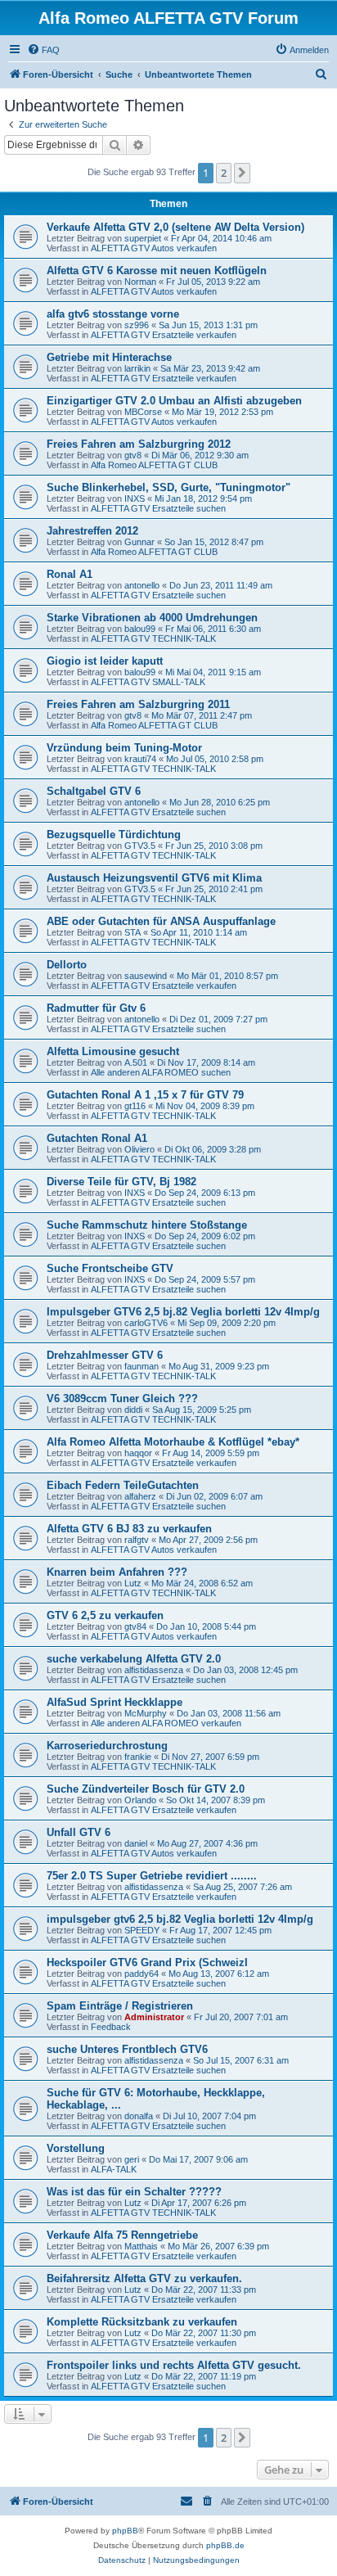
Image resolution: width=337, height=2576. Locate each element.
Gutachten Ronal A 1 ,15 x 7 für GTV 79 (145, 1095)
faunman (142, 1366)
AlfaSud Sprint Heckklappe (115, 1702)
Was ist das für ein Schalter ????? (134, 2192)
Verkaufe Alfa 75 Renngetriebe (122, 2235)
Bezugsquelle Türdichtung (114, 835)
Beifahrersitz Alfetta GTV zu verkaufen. (144, 2278)
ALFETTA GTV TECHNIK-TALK (153, 638)
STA (133, 932)
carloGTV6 (146, 1323)
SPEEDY (142, 1930)
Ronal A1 (70, 574)
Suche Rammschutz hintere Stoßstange (147, 1225)
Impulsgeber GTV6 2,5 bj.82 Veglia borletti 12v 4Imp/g (183, 1312)
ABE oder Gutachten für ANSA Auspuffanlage (161, 921)
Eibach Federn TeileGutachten (123, 1485)
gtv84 (135, 1626)
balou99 (140, 629)
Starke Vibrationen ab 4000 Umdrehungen (152, 618)
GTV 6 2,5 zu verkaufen (105, 1615)
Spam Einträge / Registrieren (120, 2006)
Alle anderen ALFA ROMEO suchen (161, 1072)
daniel (136, 1843)
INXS (135, 499)
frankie (138, 1757)
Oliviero (139, 1149)
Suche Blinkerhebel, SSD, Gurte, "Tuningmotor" (168, 487)
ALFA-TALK (114, 2169)
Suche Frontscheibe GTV (110, 1268)
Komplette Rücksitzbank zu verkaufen (142, 2322)
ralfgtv (137, 1540)
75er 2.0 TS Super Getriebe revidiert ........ (152, 1876)
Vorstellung (76, 2148)
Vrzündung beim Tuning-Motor (124, 748)
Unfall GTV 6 (79, 1832)
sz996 (137, 325)
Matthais (141, 2246)
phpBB (125, 2531)
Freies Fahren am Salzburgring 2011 (138, 704)
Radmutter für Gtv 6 (96, 1008)
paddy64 (142, 1974)
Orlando (140, 1800)
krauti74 (140, 759)
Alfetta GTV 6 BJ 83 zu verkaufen (129, 1529)
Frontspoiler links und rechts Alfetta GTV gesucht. (174, 2365)
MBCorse (143, 412)
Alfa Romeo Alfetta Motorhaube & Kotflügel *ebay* (173, 1442)
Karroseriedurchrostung (107, 1746)
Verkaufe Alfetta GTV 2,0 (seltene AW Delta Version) (175, 227)
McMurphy (146, 1713)
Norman (140, 282)
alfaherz (140, 1496)
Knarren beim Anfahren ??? (117, 1572)
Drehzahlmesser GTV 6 (105, 1355)
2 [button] (224, 173)
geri (132, 2159)
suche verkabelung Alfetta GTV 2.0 (134, 1659)
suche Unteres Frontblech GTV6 (127, 2049)
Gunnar (139, 542)
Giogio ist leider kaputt (105, 661)
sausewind (146, 976)
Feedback (111, 2027)
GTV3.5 (140, 846)
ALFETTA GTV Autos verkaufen (154, 248)
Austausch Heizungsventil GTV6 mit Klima (154, 878)
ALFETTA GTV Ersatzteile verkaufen (164, 335)
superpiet (143, 238)
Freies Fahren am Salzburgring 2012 (139, 444)
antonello (142, 585)
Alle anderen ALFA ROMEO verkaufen (166, 1723)
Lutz (133, 1583)
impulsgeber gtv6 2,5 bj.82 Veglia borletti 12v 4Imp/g (180, 1919)
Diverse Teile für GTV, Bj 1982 (121, 1182)
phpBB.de (225, 2545)
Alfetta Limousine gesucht (113, 1051)
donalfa (139, 2116)
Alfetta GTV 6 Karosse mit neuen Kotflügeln (157, 271)
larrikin (137, 368)
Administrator (154, 2017)
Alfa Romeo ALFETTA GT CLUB (154, 465)
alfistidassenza (154, 1670)
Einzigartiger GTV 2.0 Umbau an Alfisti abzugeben (174, 401)
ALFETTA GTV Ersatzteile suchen (158, 508)
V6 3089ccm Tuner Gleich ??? (122, 1399)
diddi (133, 1410)
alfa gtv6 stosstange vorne (113, 314)
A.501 (136, 1062)
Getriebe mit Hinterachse (109, 357)
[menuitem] (43, 50)
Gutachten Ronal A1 (97, 1138)
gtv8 (133, 455)
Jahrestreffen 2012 (92, 531)
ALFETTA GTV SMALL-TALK (148, 682)
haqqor (138, 1453)
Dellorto (67, 965)
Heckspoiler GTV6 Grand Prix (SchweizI (147, 1962)
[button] (242, 173)
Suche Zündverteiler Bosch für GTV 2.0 (146, 1789)
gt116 (135, 1106)
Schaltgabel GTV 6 (94, 791)
